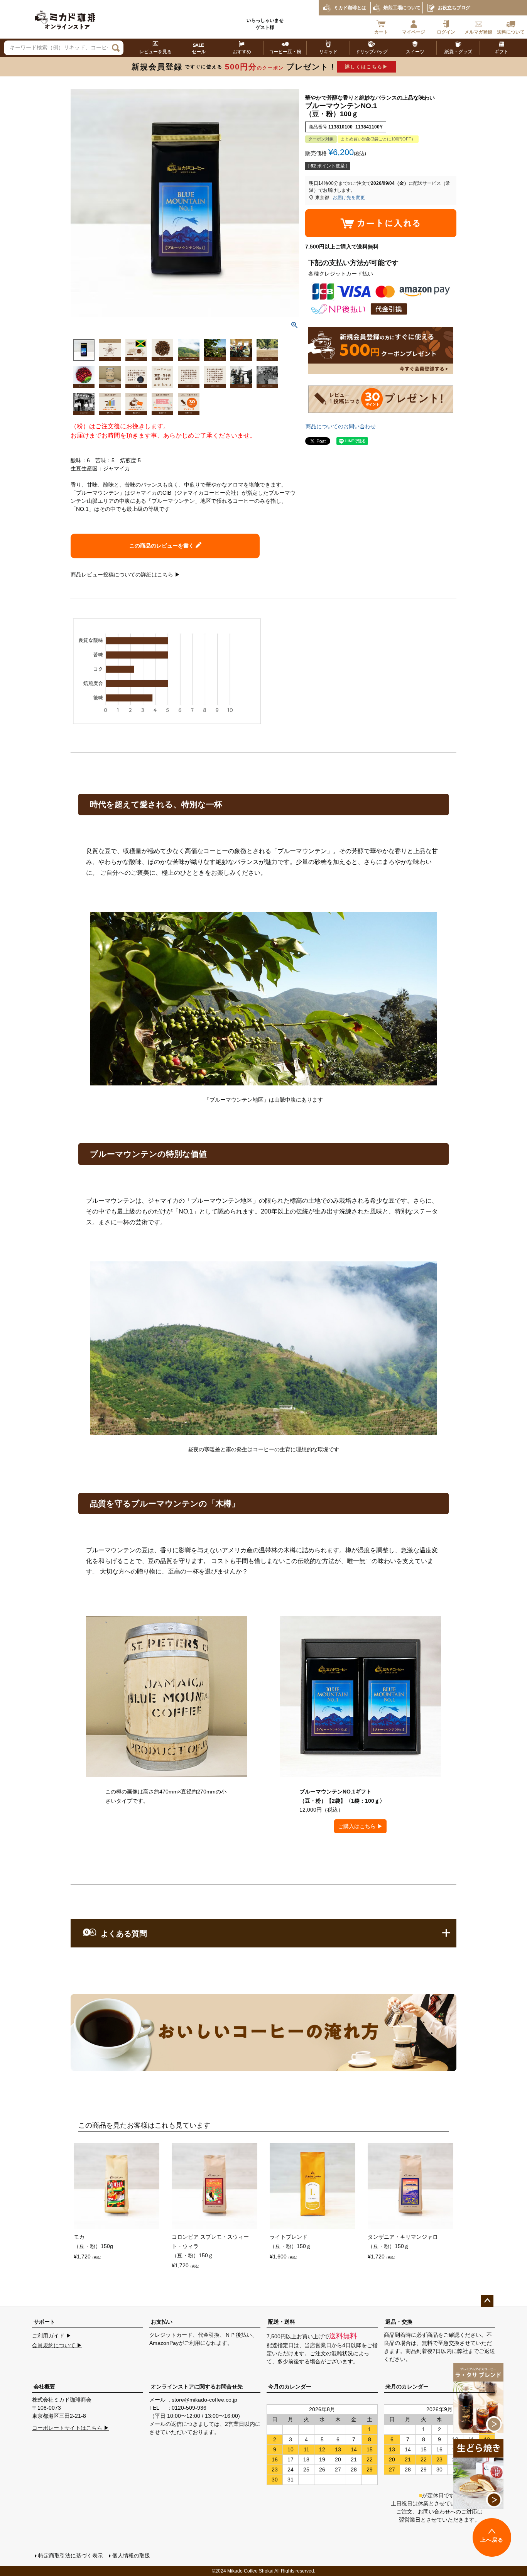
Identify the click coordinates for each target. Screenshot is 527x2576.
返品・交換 (399, 2322)
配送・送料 (282, 2322)
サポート (44, 2322)
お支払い (162, 2322)
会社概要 (44, 2387)
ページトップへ (487, 2301)
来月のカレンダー (407, 2387)
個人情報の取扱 (131, 2556)
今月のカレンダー (290, 2387)
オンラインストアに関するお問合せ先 (197, 2387)
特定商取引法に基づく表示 (71, 2556)
